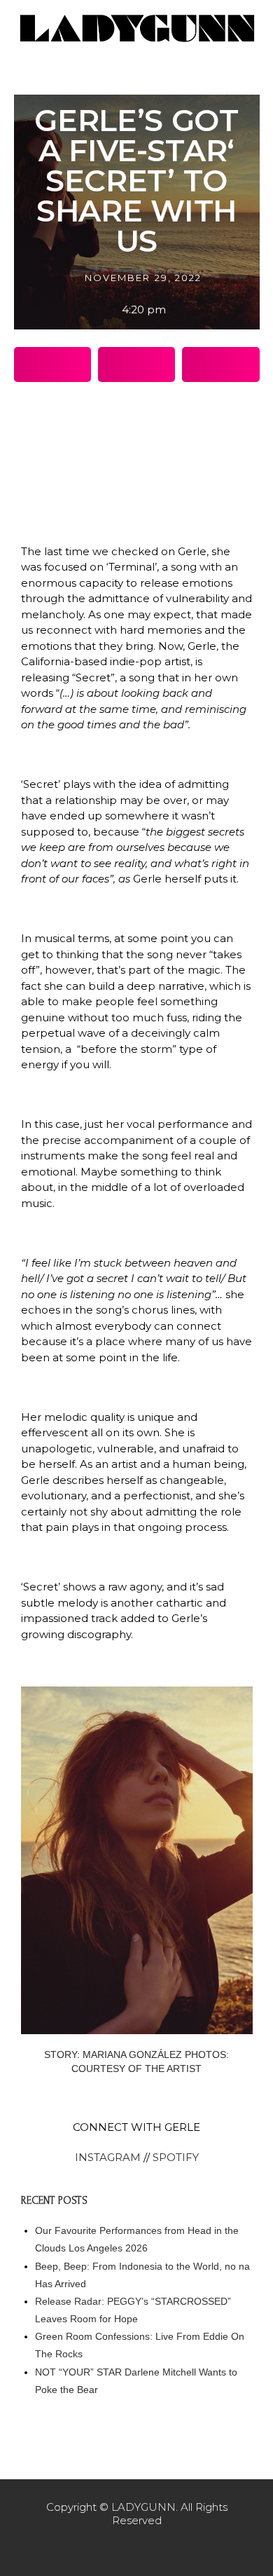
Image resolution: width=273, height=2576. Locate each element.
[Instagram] (136, 2548)
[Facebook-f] (107, 2548)
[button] (52, 364)
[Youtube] (166, 2548)
